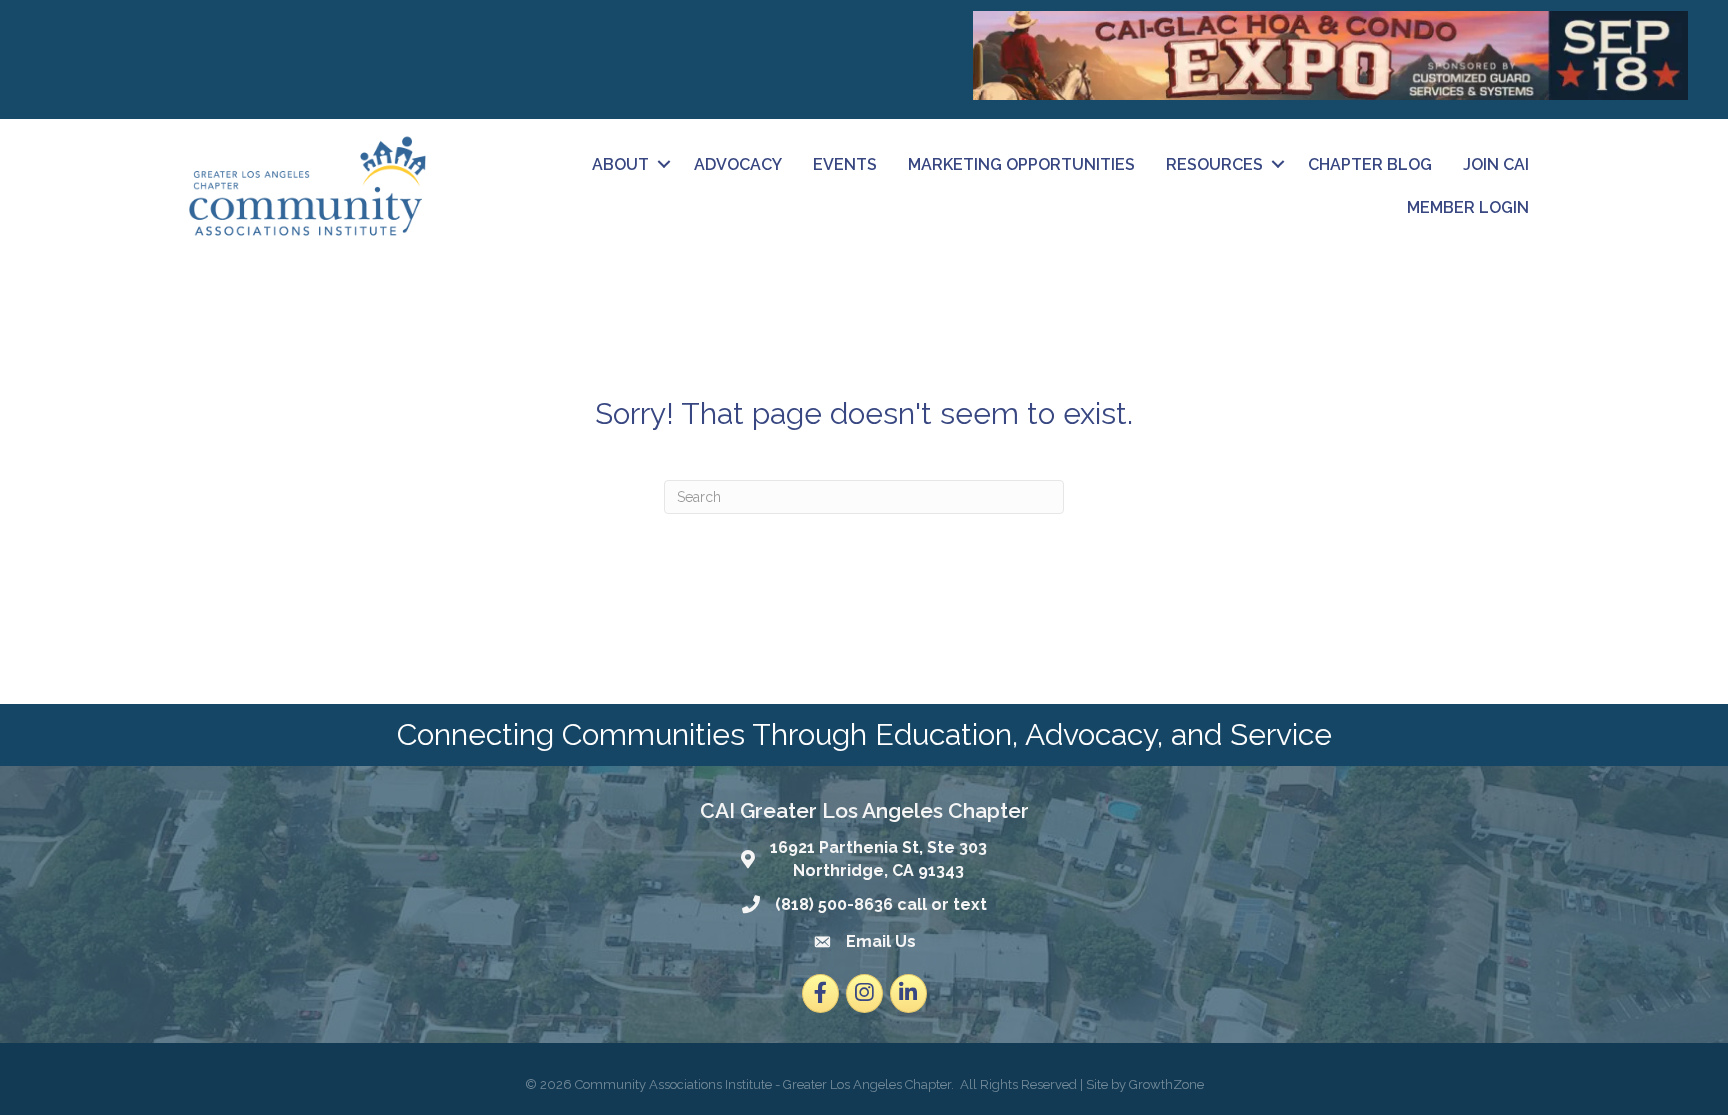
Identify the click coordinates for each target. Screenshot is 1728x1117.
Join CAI (1496, 164)
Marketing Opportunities (1021, 164)
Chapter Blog (1370, 164)
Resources (1214, 164)
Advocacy (738, 164)
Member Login (1468, 207)
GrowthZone (1166, 1084)
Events (845, 164)
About (620, 164)
